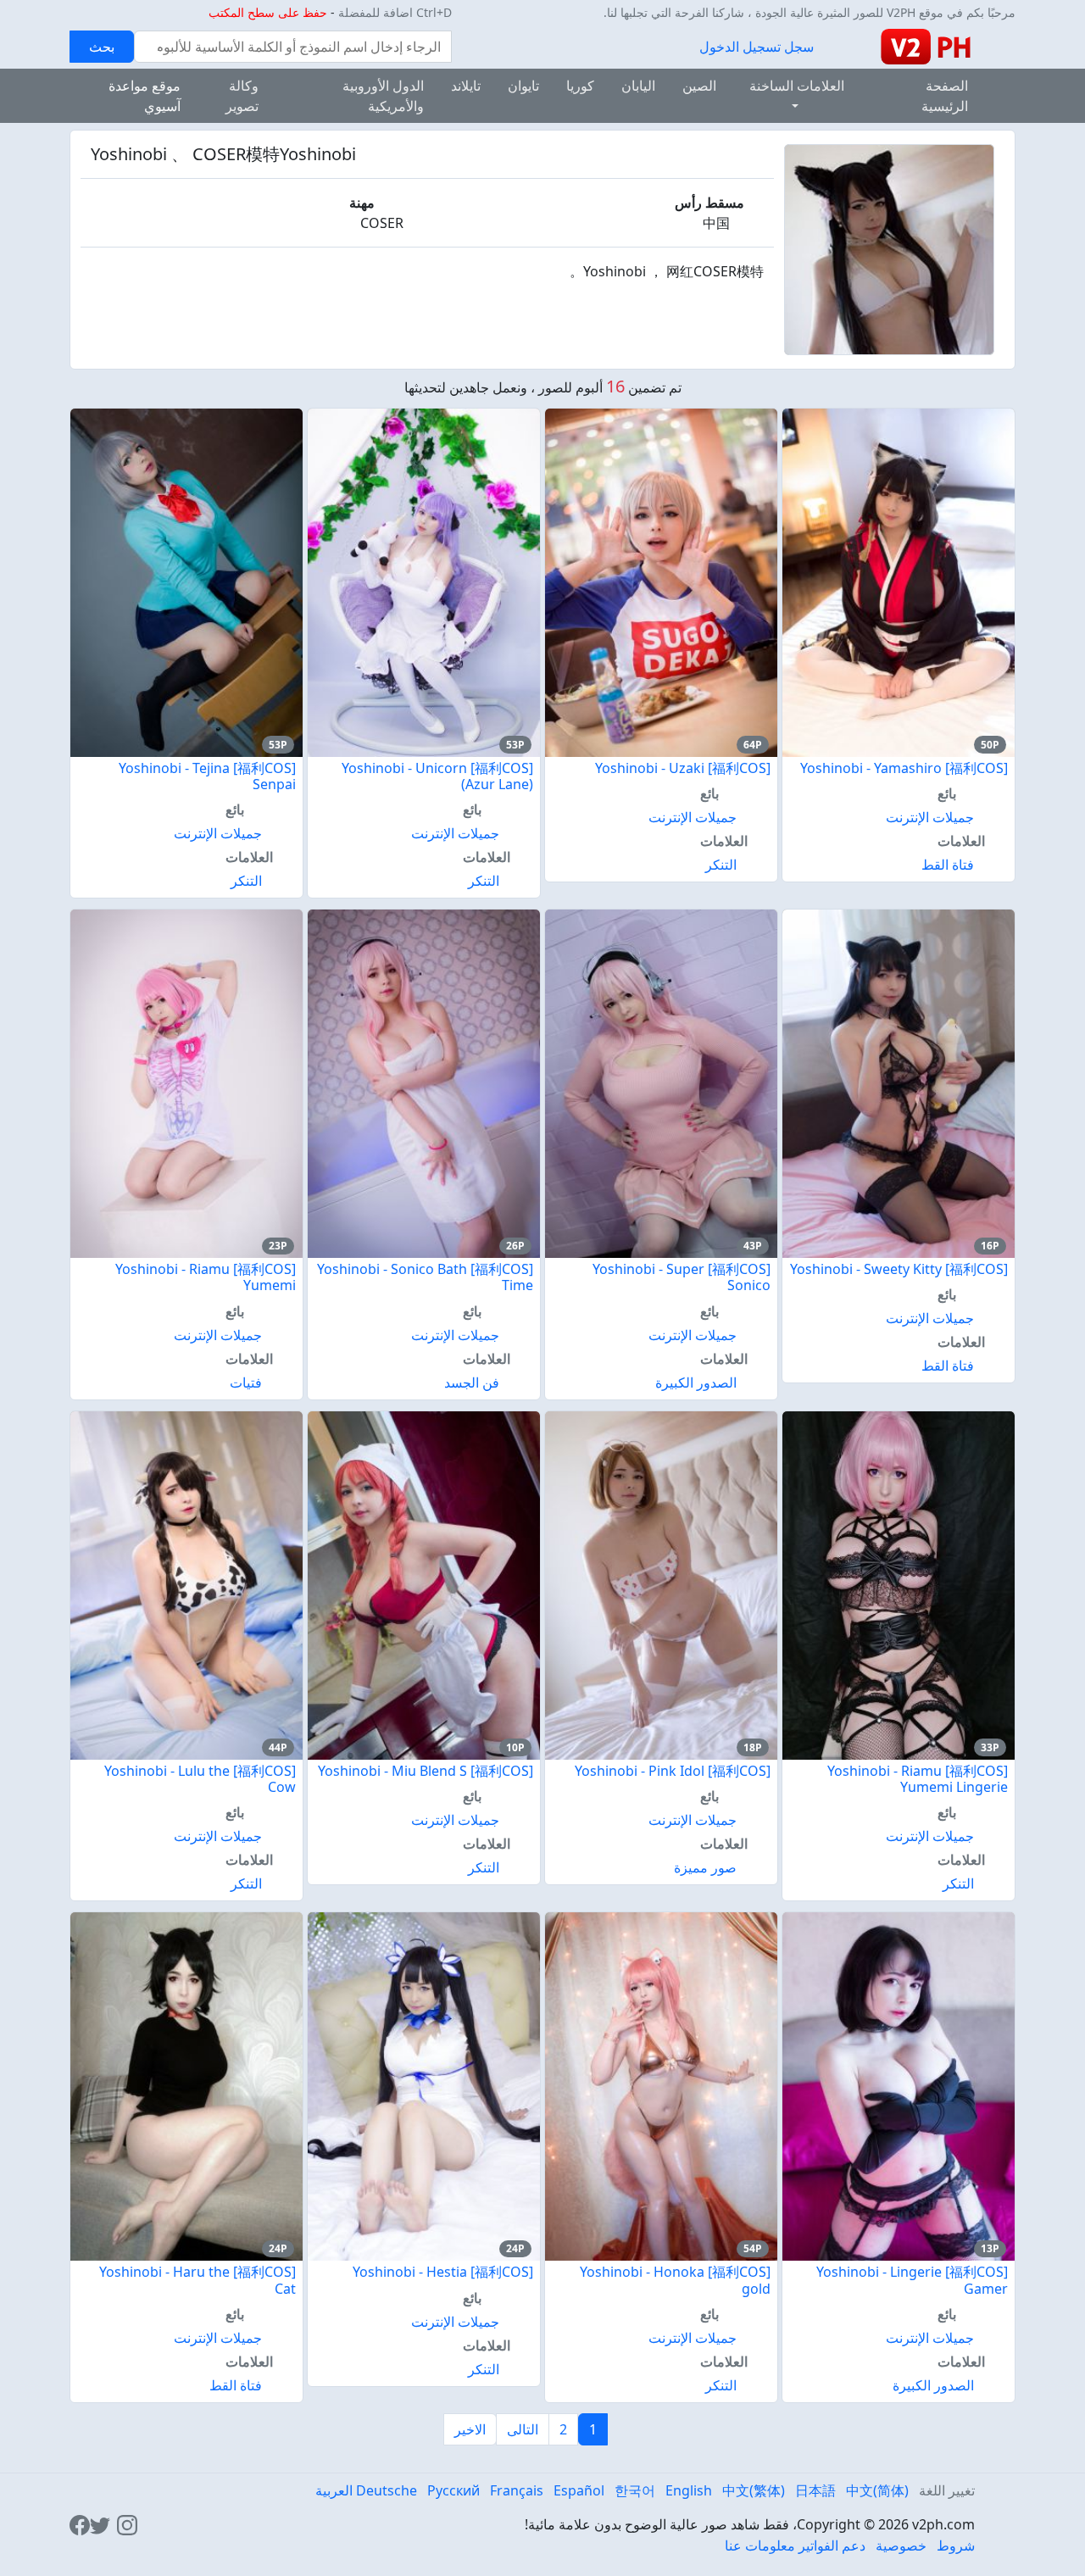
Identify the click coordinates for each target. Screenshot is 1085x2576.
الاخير (470, 2429)
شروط (956, 2545)
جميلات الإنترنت (930, 817)
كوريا (580, 86)
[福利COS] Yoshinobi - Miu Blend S (426, 1771)
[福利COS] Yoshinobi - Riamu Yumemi (206, 1277)
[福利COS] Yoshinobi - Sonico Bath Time (425, 1277)
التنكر (721, 865)
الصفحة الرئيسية (945, 96)
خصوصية (901, 2545)
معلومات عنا (760, 2545)
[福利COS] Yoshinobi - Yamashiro (904, 768)
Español (579, 2490)
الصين (699, 86)
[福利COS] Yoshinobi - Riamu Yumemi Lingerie (918, 1779)
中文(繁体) (754, 2490)
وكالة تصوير (242, 96)
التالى (523, 2429)
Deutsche (387, 2490)
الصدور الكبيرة (696, 1383)
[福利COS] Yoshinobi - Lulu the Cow (200, 1779)
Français (517, 2490)
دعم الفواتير (832, 2545)
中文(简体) (877, 2490)
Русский (453, 2490)
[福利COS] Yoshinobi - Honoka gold (675, 2280)
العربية (334, 2490)
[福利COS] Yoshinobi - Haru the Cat (198, 2280)
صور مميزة (705, 1867)
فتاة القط (948, 865)
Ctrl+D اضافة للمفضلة (395, 12)
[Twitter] (100, 2524)
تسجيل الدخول (740, 47)
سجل (799, 47)
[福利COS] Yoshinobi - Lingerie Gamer (912, 2280)
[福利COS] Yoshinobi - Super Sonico (682, 1277)
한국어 (635, 2490)
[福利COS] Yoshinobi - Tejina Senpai (207, 776)
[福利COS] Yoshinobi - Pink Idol (673, 1771)
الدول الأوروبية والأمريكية (383, 96)
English (689, 2490)
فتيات (246, 1383)
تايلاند (466, 86)
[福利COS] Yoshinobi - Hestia (443, 2272)
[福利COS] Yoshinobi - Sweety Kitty (899, 1269)
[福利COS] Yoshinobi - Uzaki (683, 768)
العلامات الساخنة (797, 86)
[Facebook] (80, 2524)
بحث (102, 47)
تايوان (523, 86)
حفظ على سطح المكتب (268, 12)
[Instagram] (127, 2524)
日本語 (815, 2490)
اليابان (638, 86)
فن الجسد (472, 1383)
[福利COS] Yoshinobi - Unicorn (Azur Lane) (437, 776)
